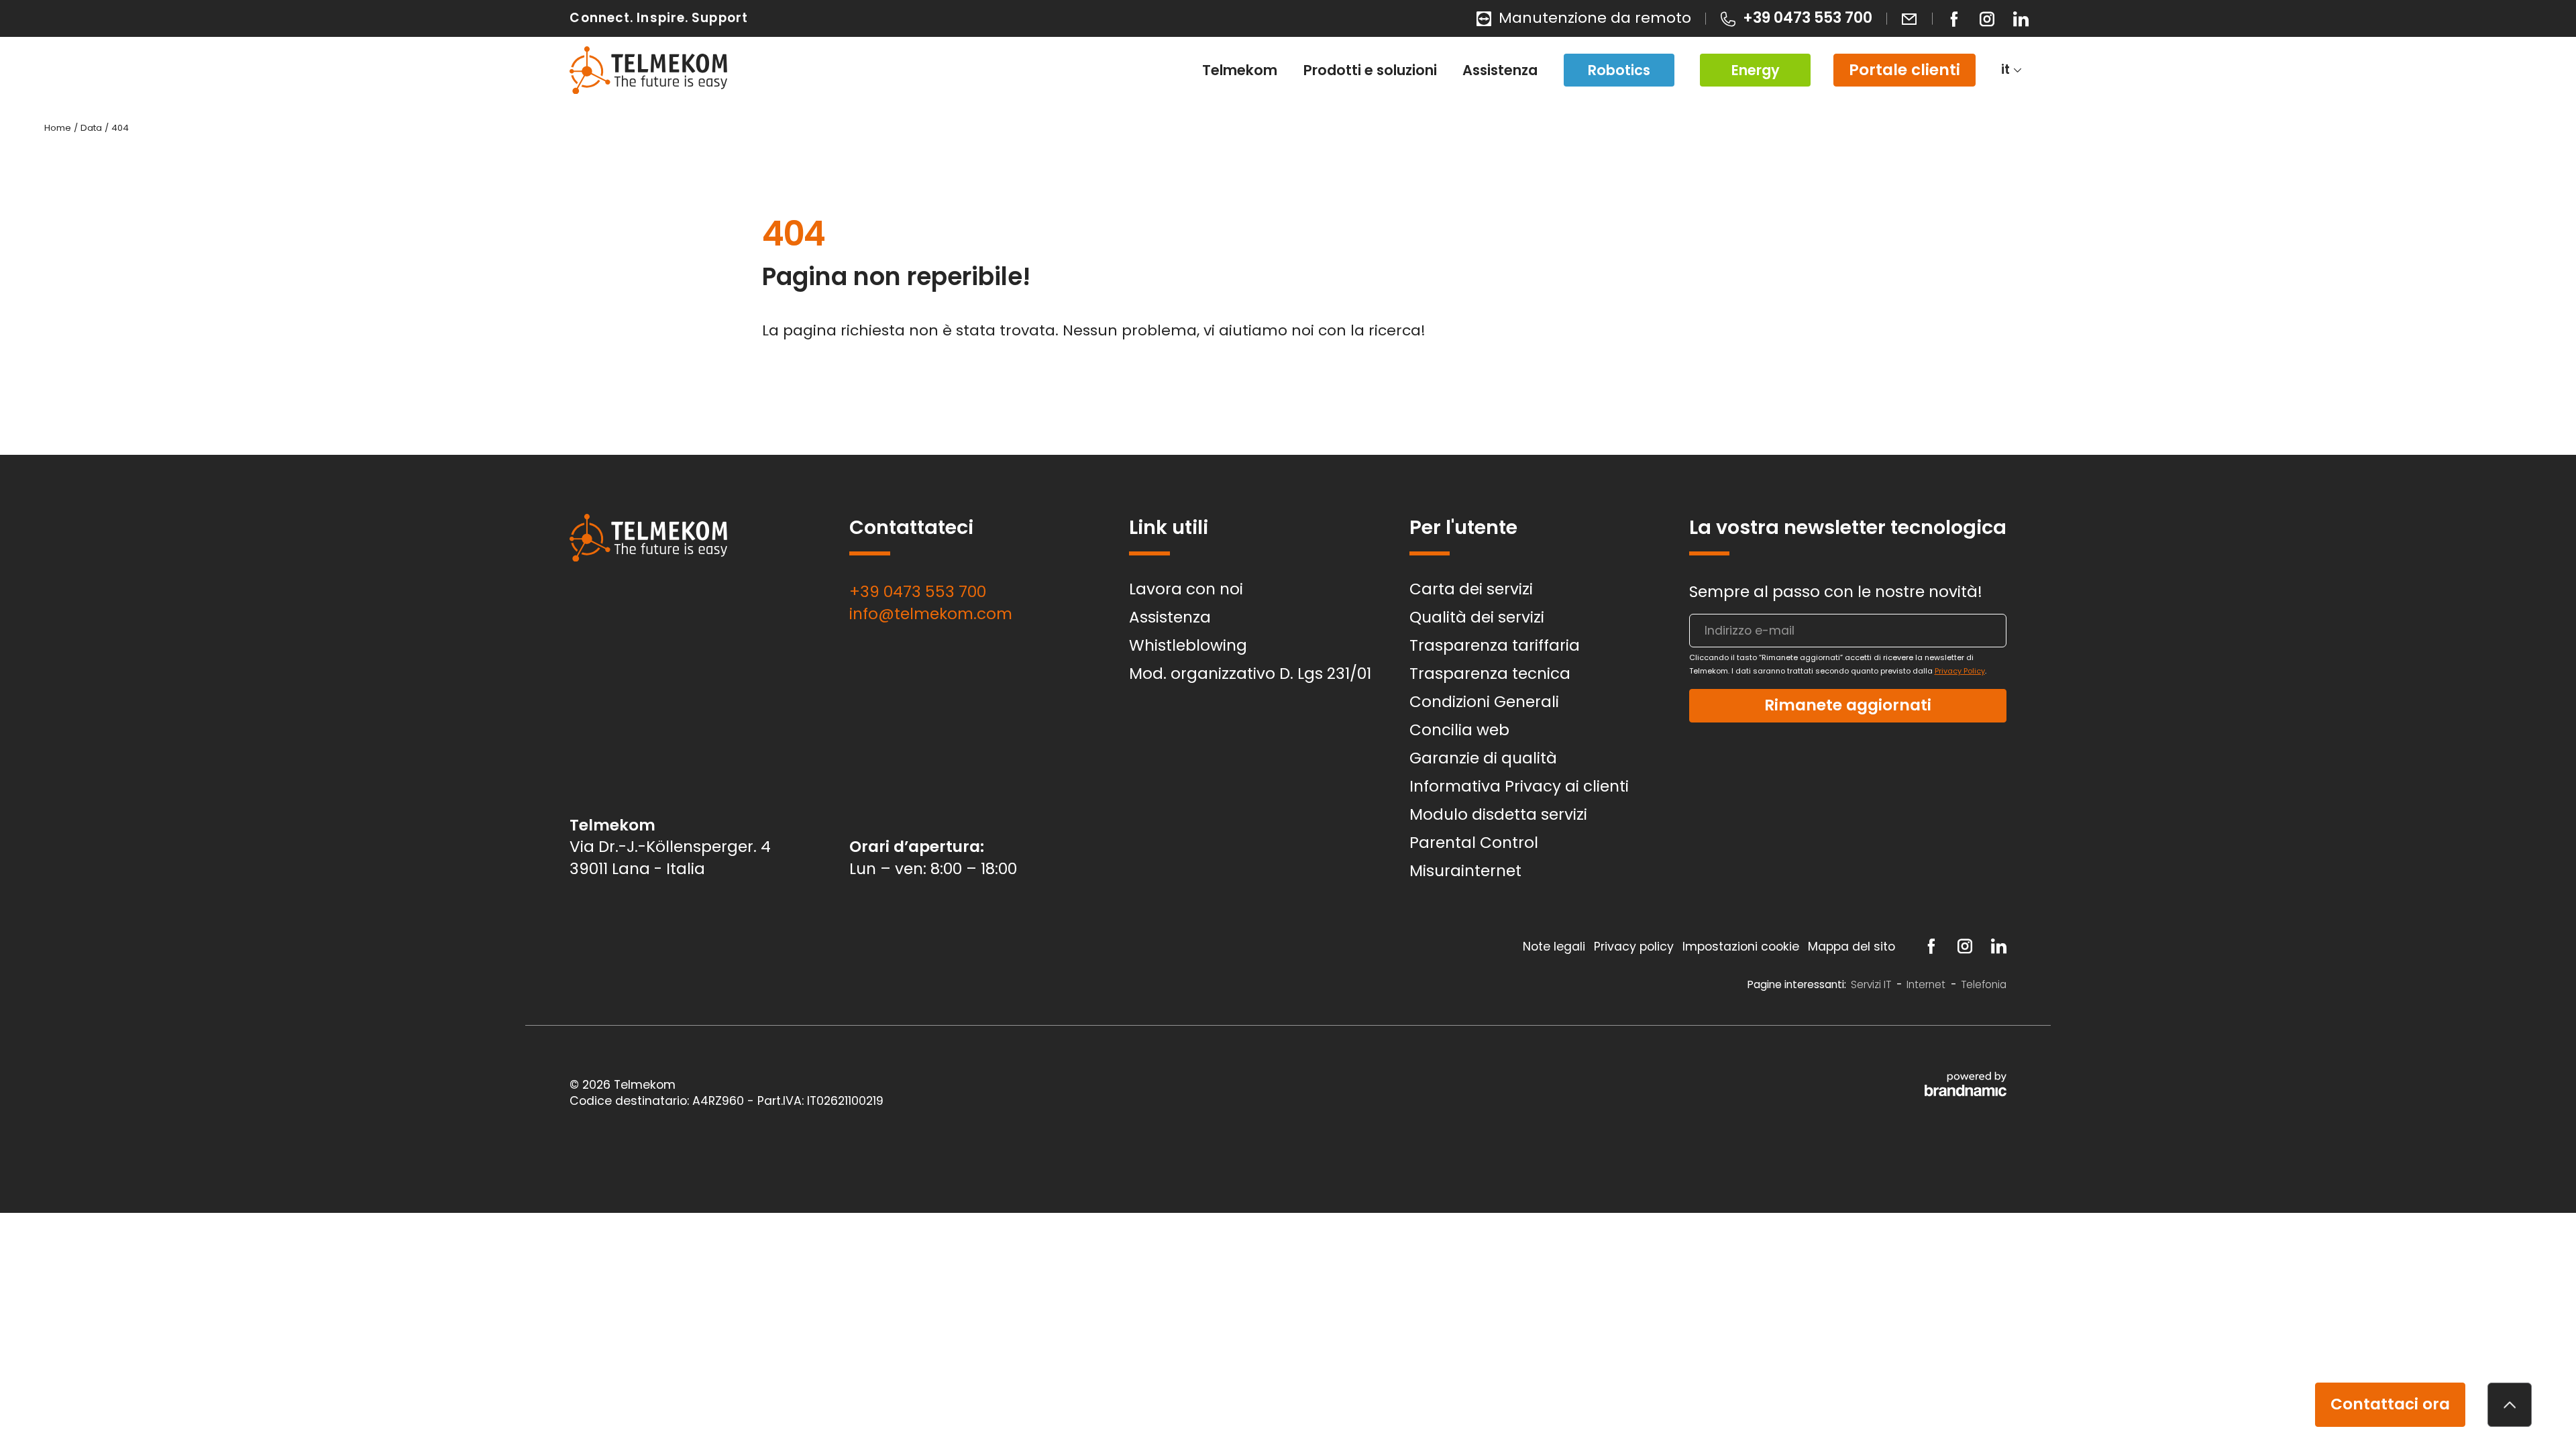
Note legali (1556, 947)
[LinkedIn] (2021, 19)
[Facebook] (1954, 19)
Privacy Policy (1960, 671)
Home (59, 128)
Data (93, 128)
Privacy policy (1635, 947)
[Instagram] (1987, 19)
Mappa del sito (1853, 947)
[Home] (648, 70)
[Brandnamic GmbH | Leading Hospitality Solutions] (1965, 1084)
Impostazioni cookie (1742, 947)
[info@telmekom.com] (1909, 18)
